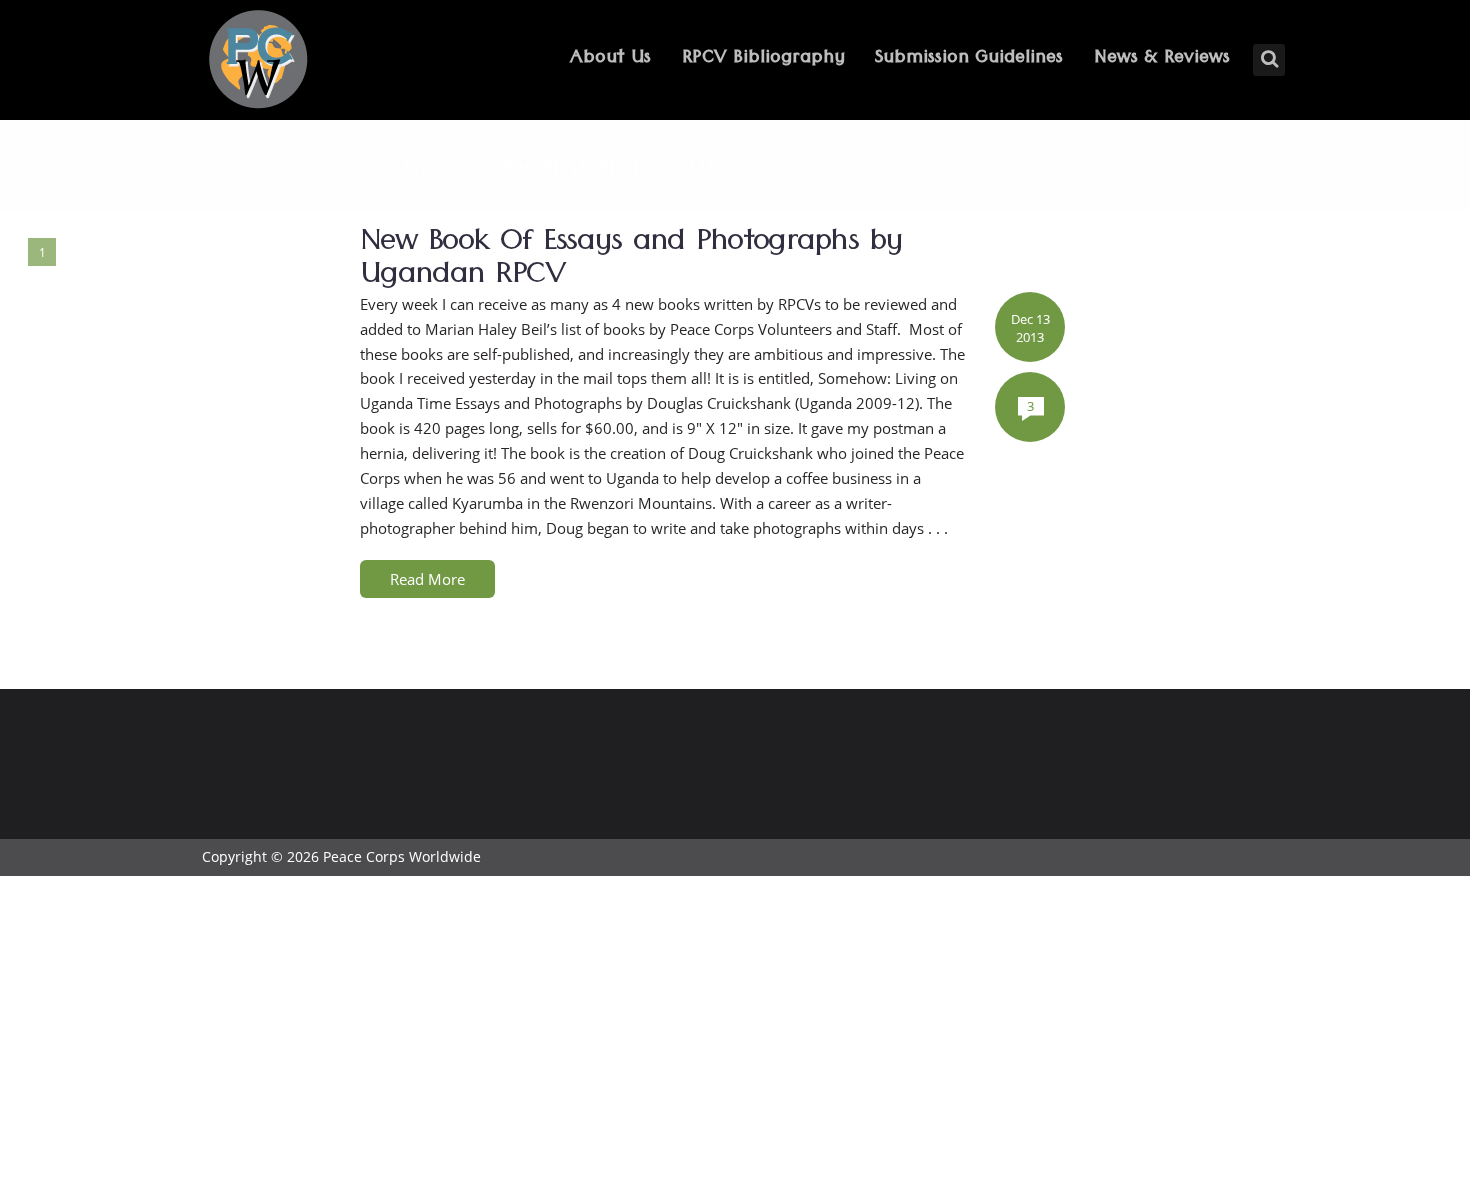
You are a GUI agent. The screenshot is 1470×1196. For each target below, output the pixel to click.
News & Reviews (1162, 59)
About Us (610, 59)
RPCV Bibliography (763, 59)
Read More (427, 579)
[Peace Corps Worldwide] (258, 61)
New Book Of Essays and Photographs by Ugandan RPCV (631, 262)
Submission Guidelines (969, 59)
